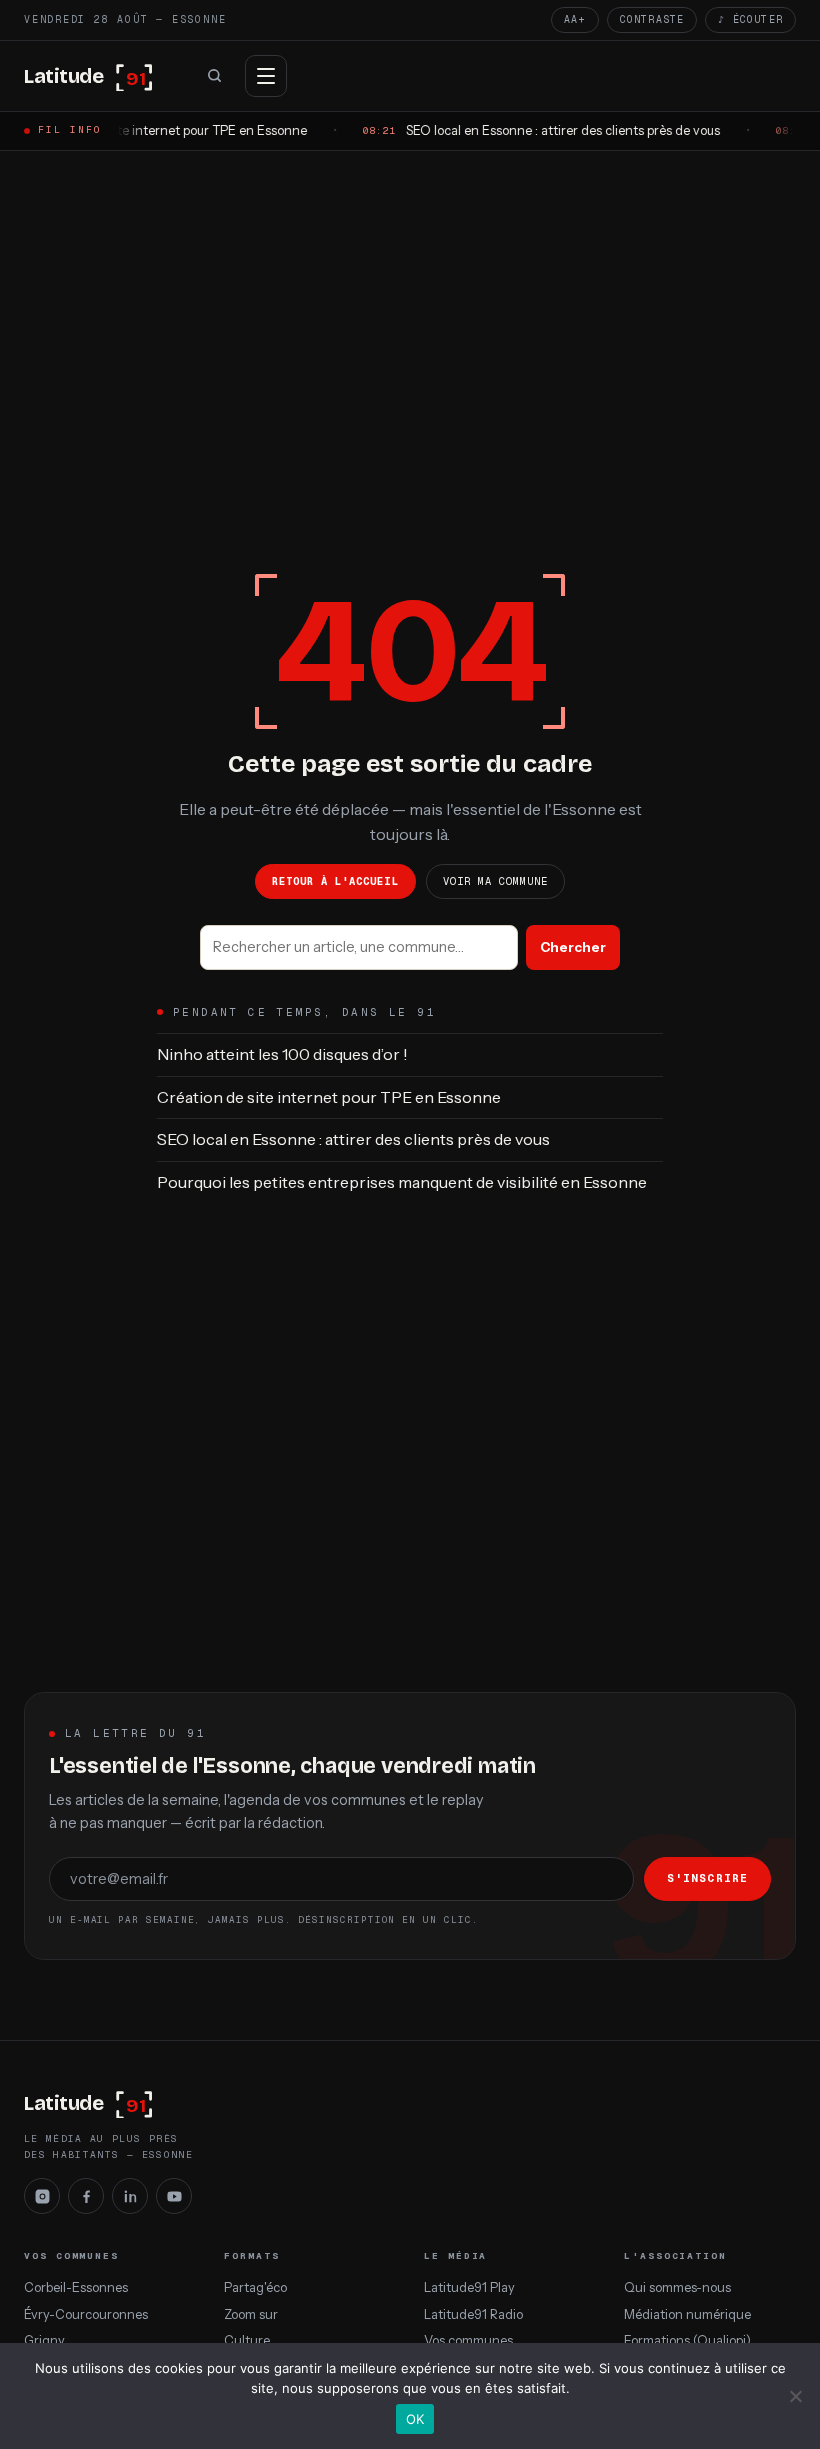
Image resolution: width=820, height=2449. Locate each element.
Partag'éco (255, 2287)
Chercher (573, 947)
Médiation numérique (687, 2314)
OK (415, 2419)
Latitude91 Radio (473, 2314)
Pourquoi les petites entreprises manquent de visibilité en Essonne (402, 1182)
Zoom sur (251, 2314)
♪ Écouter (750, 19)
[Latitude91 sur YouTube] (174, 2196)
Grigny (44, 2340)
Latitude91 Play (469, 2287)
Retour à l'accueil (335, 881)
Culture (247, 2340)
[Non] (795, 2396)
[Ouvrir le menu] (266, 76)
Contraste (652, 19)
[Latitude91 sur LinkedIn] (130, 2196)
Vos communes (468, 2340)
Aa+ (575, 19)
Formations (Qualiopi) (687, 2340)
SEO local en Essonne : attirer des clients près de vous (353, 1139)
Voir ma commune (496, 881)
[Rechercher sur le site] (214, 76)
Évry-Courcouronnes (86, 2314)
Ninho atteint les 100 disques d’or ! (282, 1054)
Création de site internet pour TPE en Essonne (329, 1097)
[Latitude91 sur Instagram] (42, 2196)
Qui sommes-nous (677, 2287)
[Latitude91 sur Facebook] (86, 2196)
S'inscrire (707, 1878)
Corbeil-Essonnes (76, 2287)
